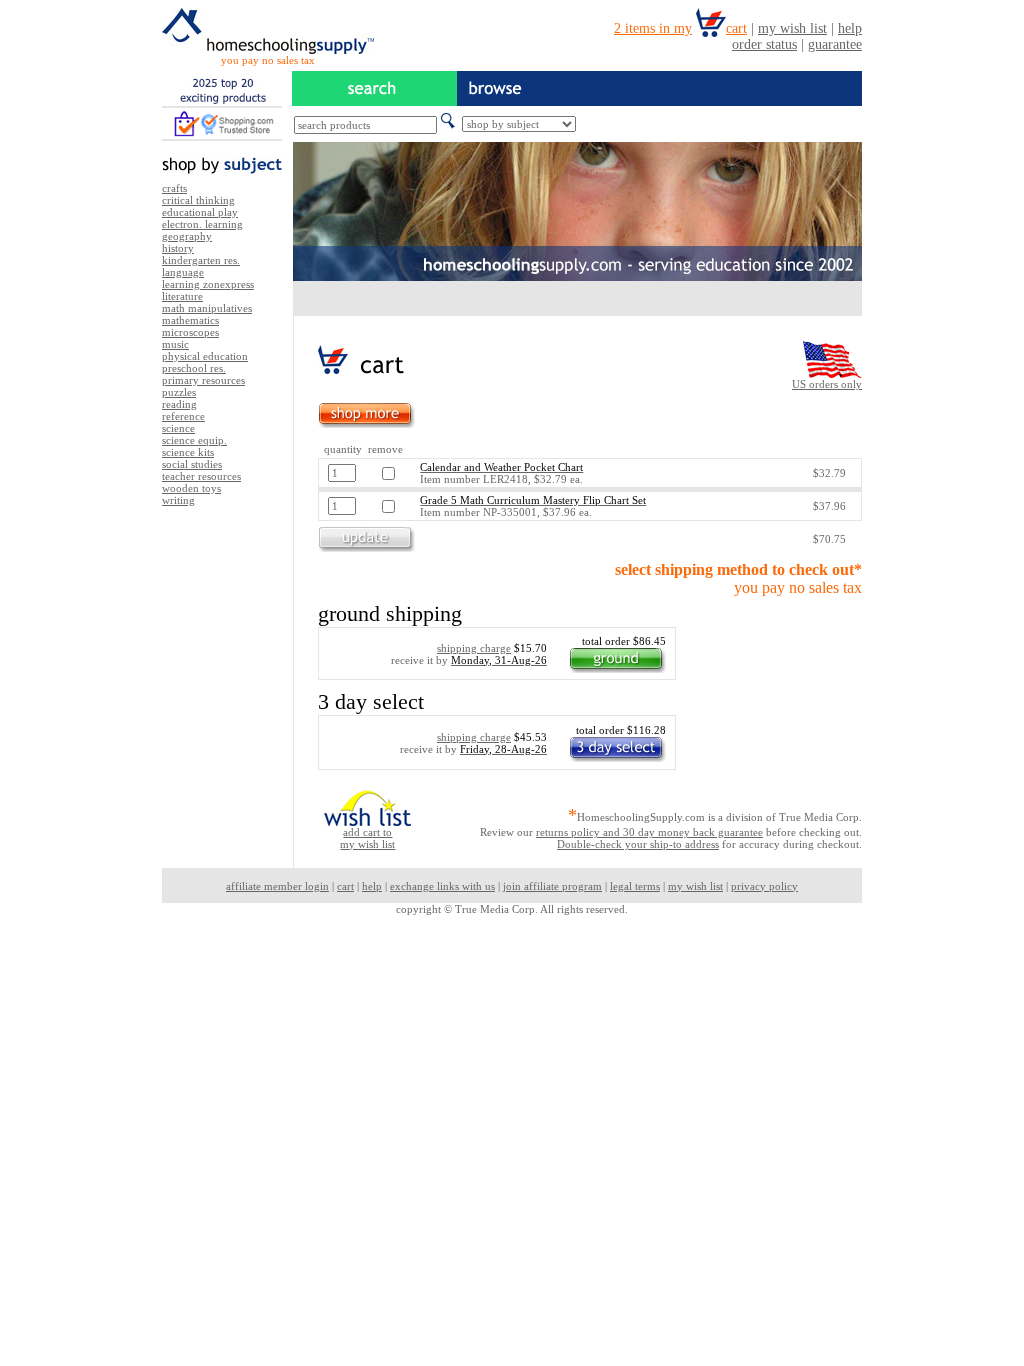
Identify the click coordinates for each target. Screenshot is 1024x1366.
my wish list (695, 886)
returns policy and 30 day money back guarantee (649, 832)
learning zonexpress (208, 284)
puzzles (179, 392)
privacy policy (764, 886)
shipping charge (474, 648)
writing (178, 500)
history (178, 248)
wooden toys (191, 488)
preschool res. (194, 368)
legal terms (635, 886)
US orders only (827, 384)
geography (187, 236)
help (372, 886)
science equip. (194, 440)
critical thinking (198, 200)
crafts (174, 188)
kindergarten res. (201, 260)
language (183, 272)
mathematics (190, 320)
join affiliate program (552, 886)
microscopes (190, 332)
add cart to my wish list (367, 838)
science (178, 428)
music (175, 344)
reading (179, 404)
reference (183, 416)
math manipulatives (207, 308)
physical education (205, 356)
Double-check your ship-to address (638, 844)
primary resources (203, 380)
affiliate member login (277, 886)
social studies (192, 464)
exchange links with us (442, 886)
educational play (200, 212)
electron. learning (202, 224)
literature (182, 296)
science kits (188, 452)
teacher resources (201, 476)
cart (345, 886)
